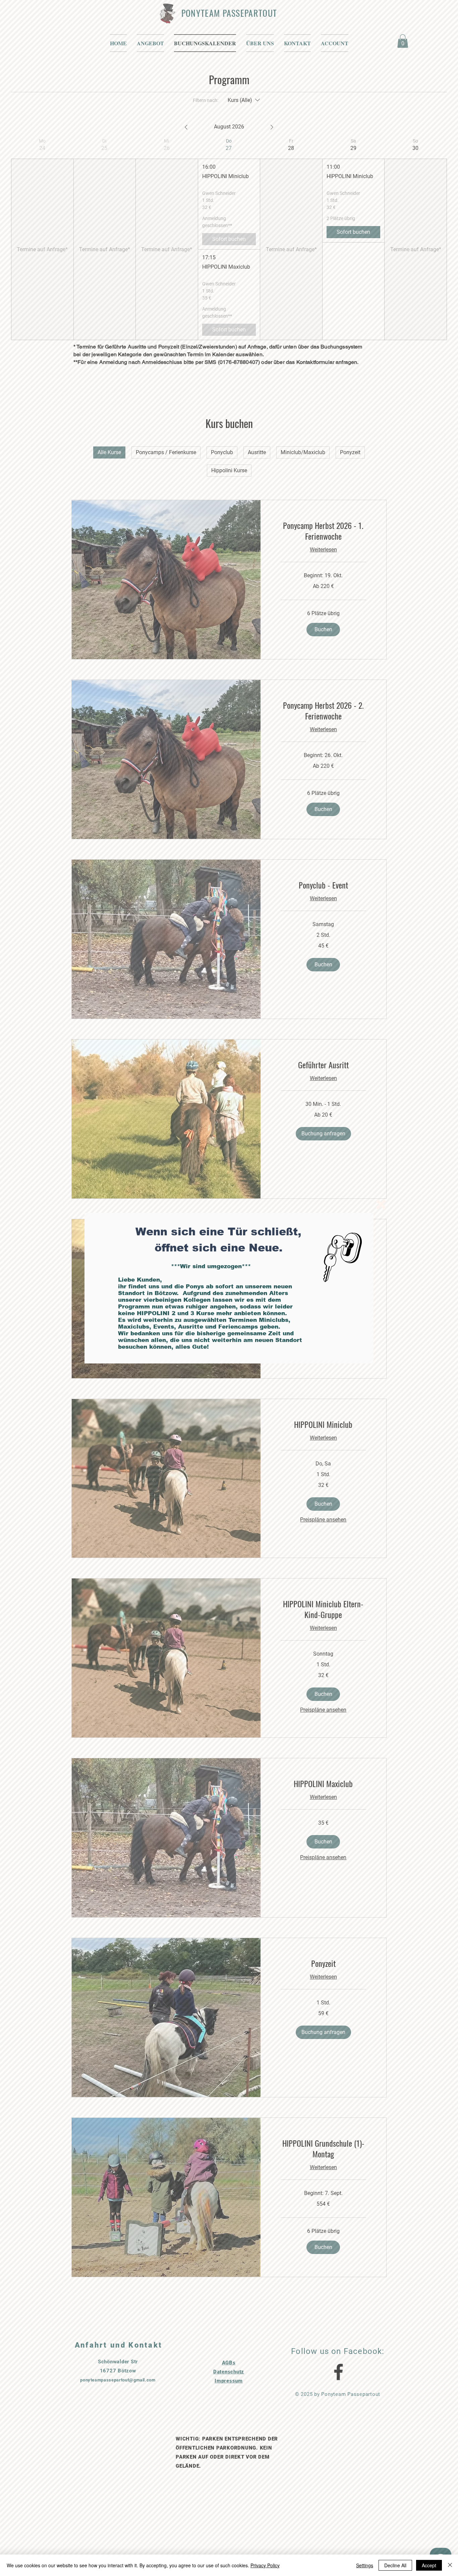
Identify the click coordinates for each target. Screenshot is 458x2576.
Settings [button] (365, 2565)
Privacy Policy (265, 2565)
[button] (381, 1204)
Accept (429, 2565)
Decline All (395, 2565)
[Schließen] (450, 2565)
